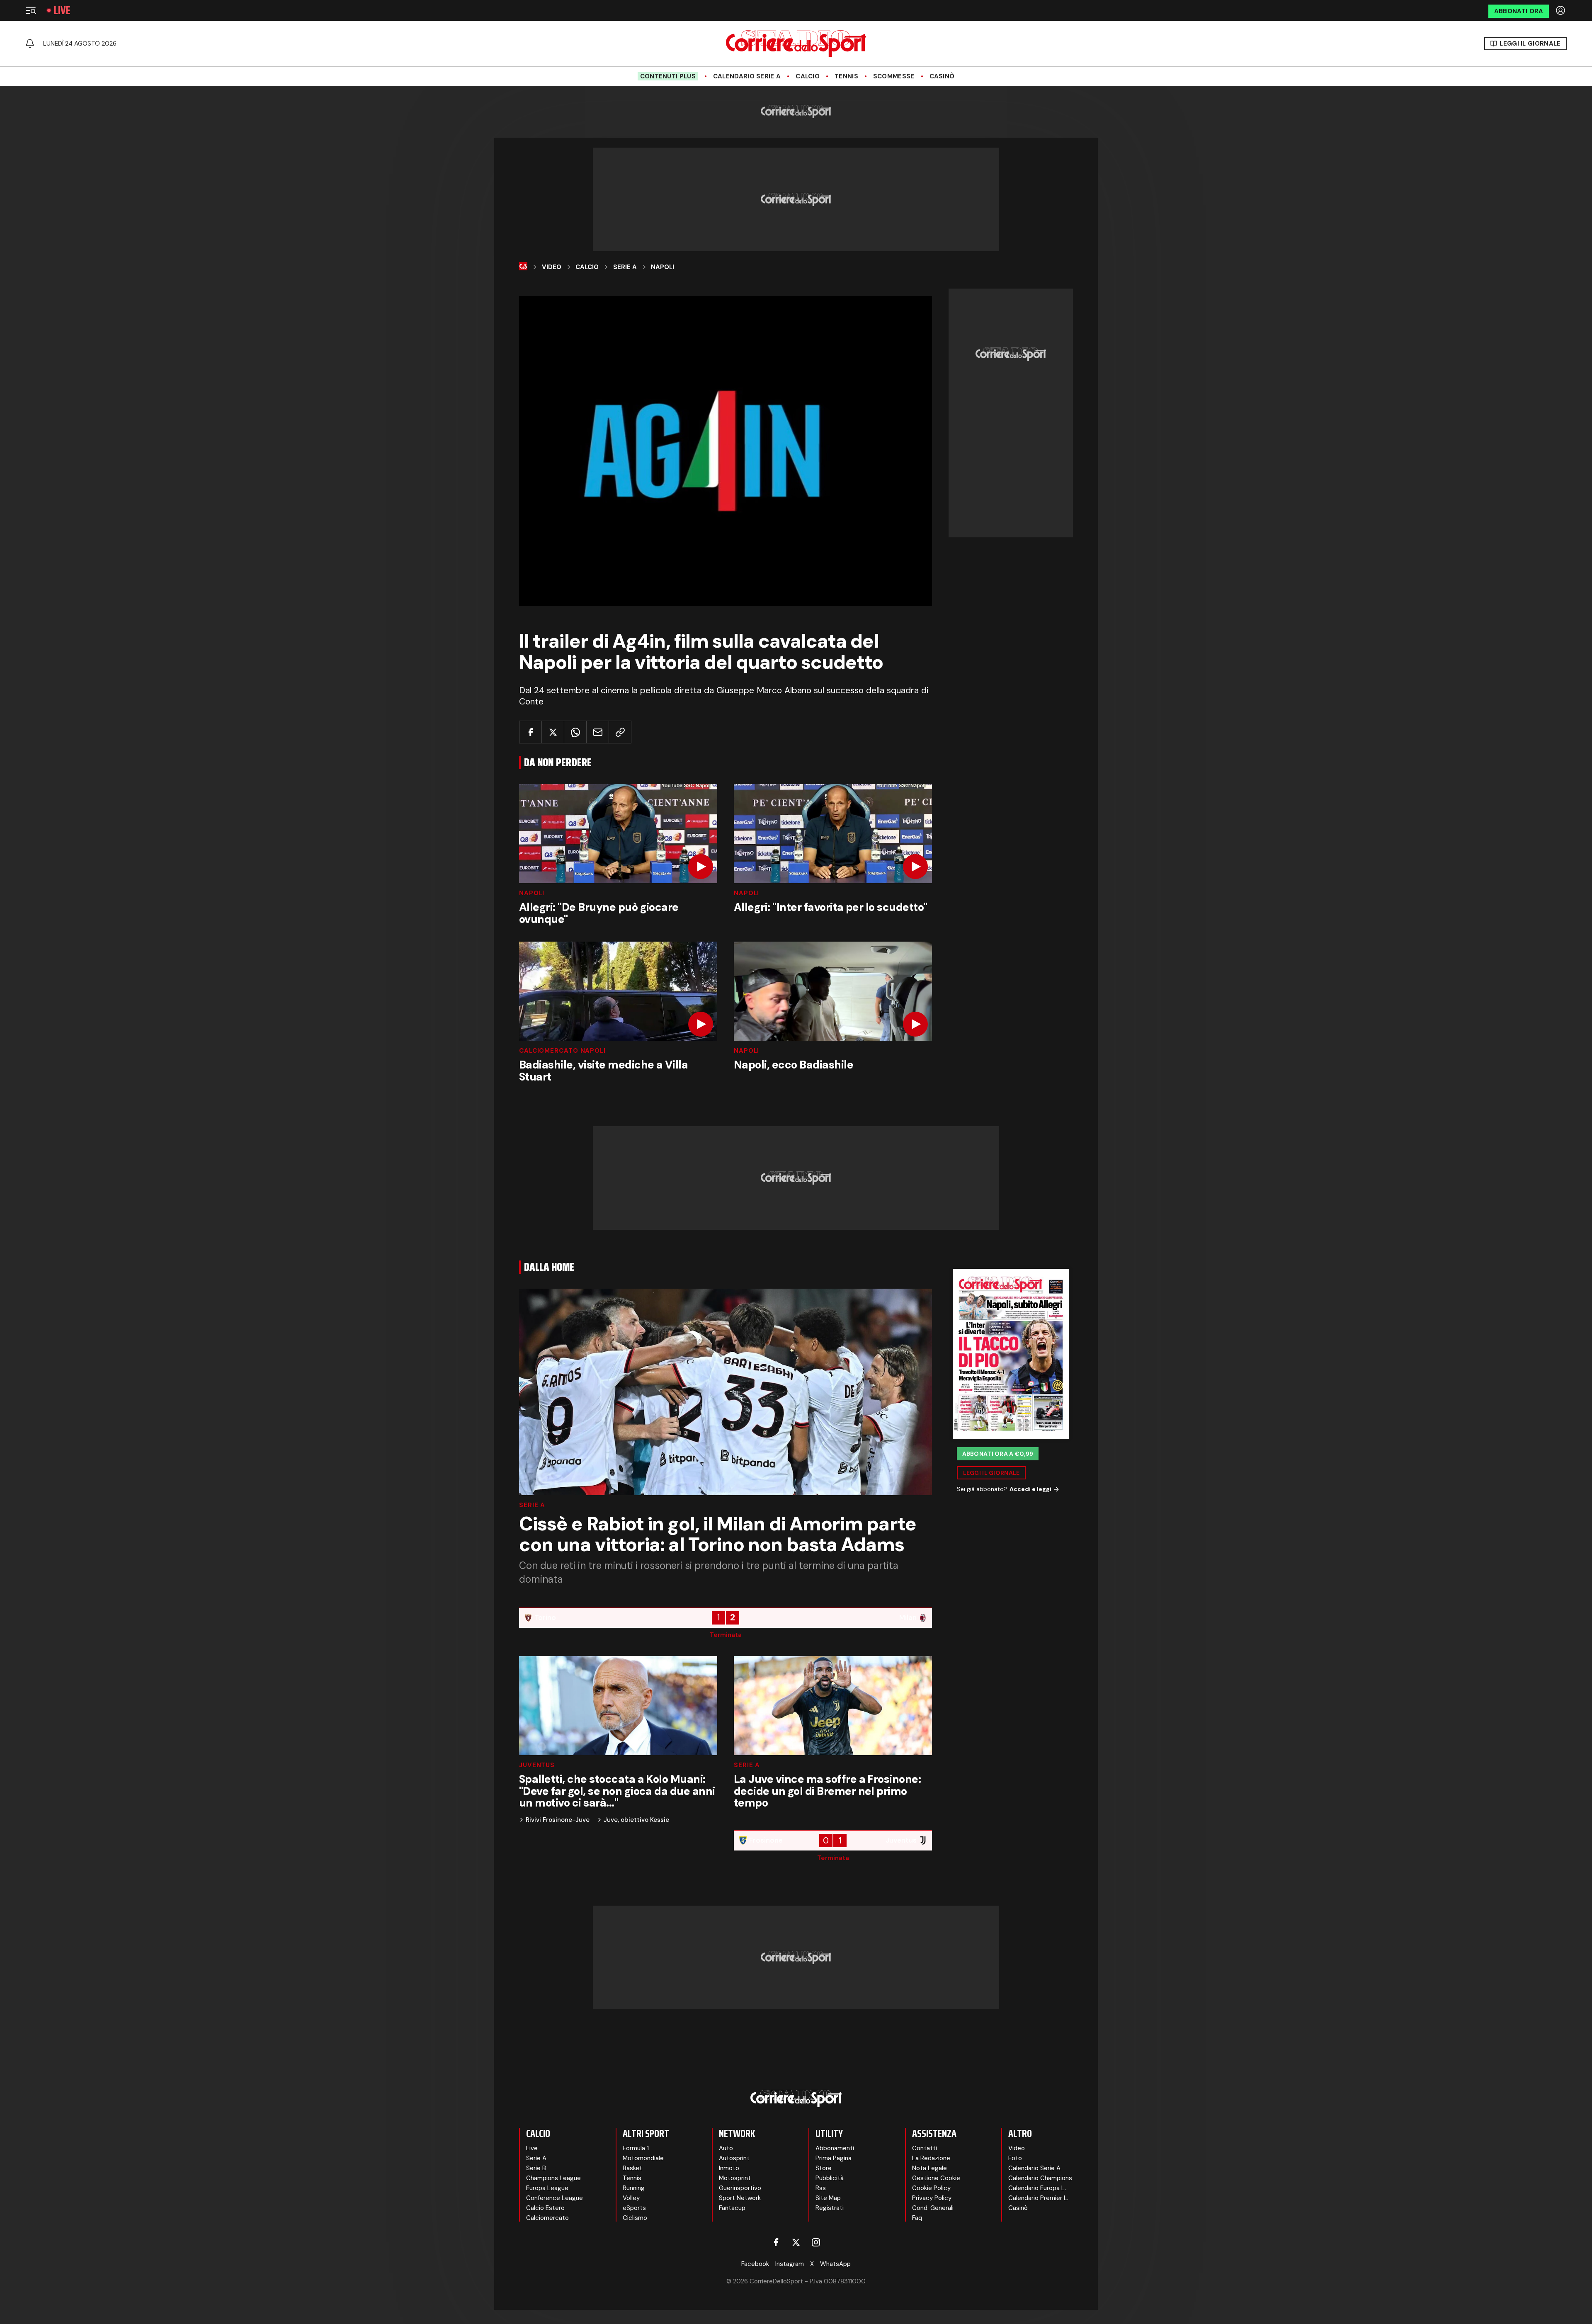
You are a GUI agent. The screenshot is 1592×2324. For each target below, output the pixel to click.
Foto (1015, 2158)
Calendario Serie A (747, 76)
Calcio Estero (545, 2208)
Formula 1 (636, 2148)
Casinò (942, 76)
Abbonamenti (835, 2148)
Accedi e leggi (1030, 1489)
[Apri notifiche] (30, 44)
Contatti (925, 2148)
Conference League (555, 2198)
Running (634, 2188)
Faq (917, 2218)
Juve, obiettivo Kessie (636, 1820)
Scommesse (894, 76)
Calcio (808, 76)
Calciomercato (547, 2218)
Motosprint (735, 2178)
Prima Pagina (834, 2158)
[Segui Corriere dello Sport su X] (796, 2242)
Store (824, 2168)
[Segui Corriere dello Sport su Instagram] (816, 2242)
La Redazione (931, 2158)
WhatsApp (835, 2264)
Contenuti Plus (668, 76)
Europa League (547, 2188)
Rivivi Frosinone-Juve (558, 1820)
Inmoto (729, 2168)
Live (62, 10)
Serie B (536, 2168)
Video (552, 267)
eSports (634, 2208)
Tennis (846, 76)
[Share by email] (598, 732)
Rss (821, 2188)
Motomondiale (643, 2158)
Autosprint (734, 2158)
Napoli (663, 267)
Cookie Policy (931, 2188)
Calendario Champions (1040, 2178)
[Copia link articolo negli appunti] (620, 732)
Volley (631, 2198)
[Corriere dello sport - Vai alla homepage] (796, 44)
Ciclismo (635, 2218)
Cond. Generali (933, 2208)
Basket (632, 2168)
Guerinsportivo (740, 2188)
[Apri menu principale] (31, 10)
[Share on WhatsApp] (575, 732)
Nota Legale (929, 2168)
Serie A (625, 267)
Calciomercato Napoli (562, 1051)
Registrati (830, 2208)
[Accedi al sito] (1561, 10)
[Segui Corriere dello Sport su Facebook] (776, 2242)
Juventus (537, 1765)
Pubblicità (830, 2178)
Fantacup (732, 2208)
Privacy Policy (932, 2198)
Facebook (755, 2264)
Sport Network (740, 2198)
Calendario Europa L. (1037, 2188)
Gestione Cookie (936, 2178)
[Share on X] (553, 732)
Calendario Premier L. (1038, 2198)
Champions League (553, 2178)
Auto (726, 2148)
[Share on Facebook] (530, 732)
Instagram (790, 2264)
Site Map (828, 2198)
